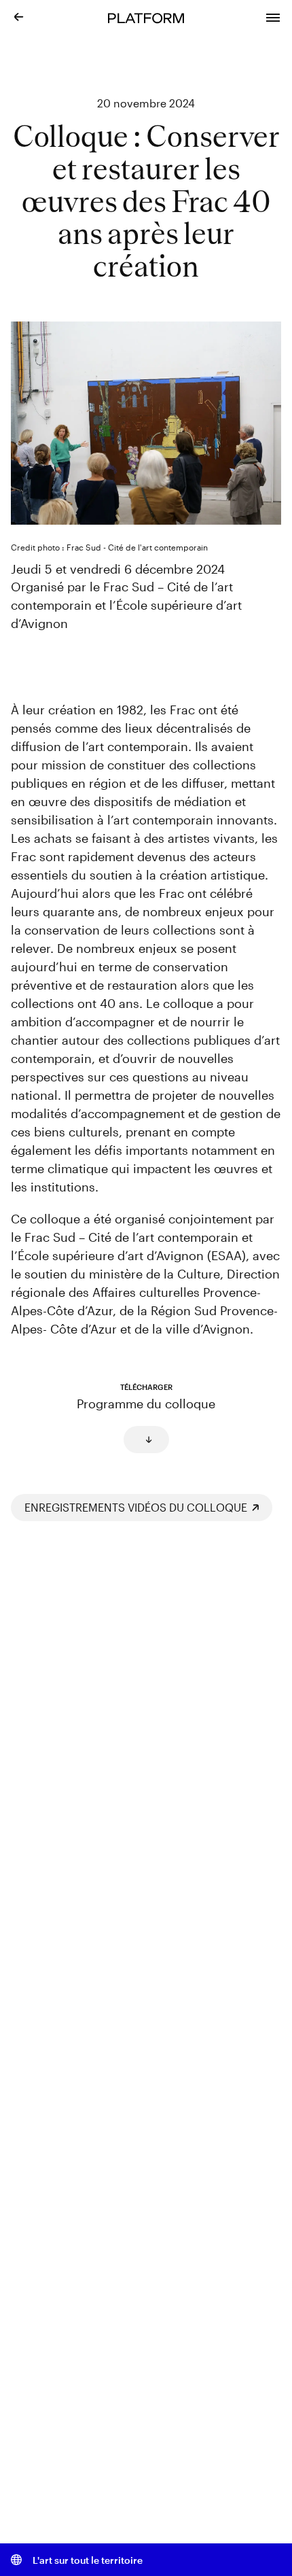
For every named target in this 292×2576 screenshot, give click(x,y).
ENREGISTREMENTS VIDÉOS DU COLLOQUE (136, 1507)
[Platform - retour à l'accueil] (146, 17)
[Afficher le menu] (273, 16)
